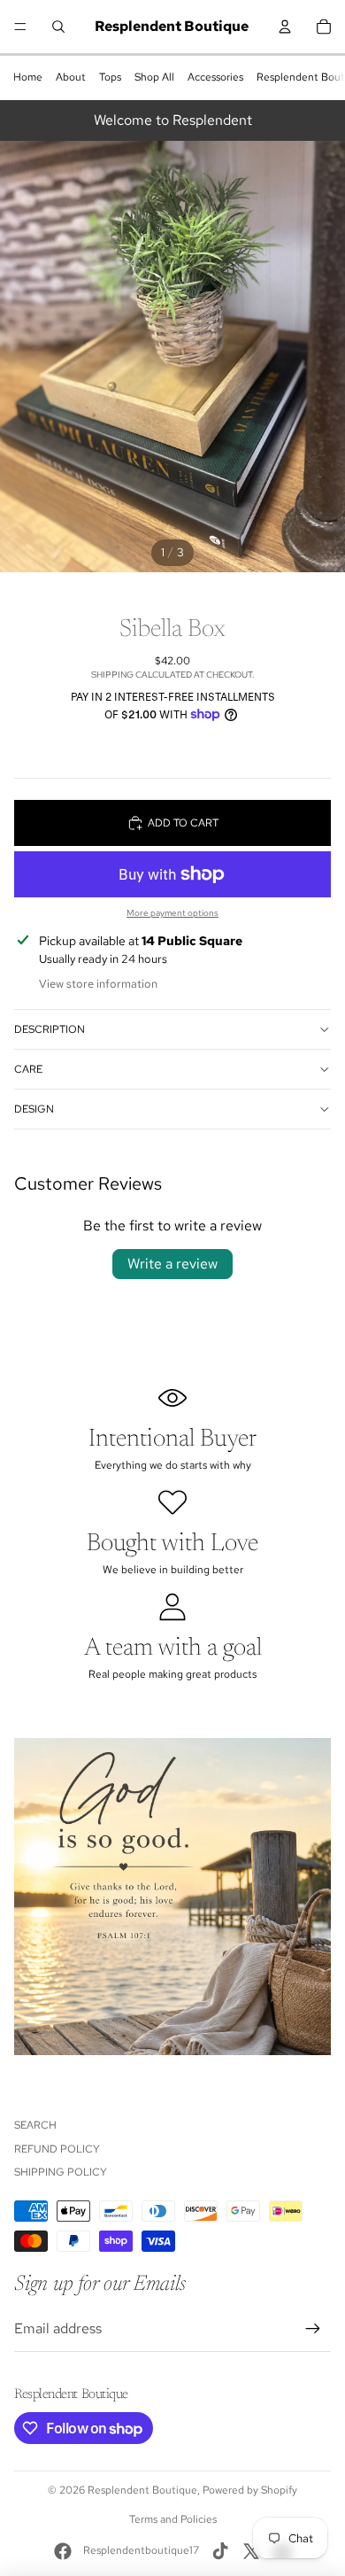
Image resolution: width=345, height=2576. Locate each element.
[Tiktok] (220, 2551)
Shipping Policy (61, 2172)
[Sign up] (313, 2329)
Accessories (215, 77)
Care (28, 1069)
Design (34, 1109)
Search (35, 2125)
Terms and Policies (173, 2519)
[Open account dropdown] (285, 27)
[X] (251, 2551)
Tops (110, 77)
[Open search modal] (58, 27)
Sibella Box (172, 630)
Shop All (154, 77)
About (71, 77)
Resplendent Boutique (142, 2490)
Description (50, 1029)
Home (28, 77)
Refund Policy (57, 2149)
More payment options (172, 913)
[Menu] (20, 27)
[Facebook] (63, 2551)
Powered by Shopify (250, 2490)
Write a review (172, 1264)
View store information (98, 984)
